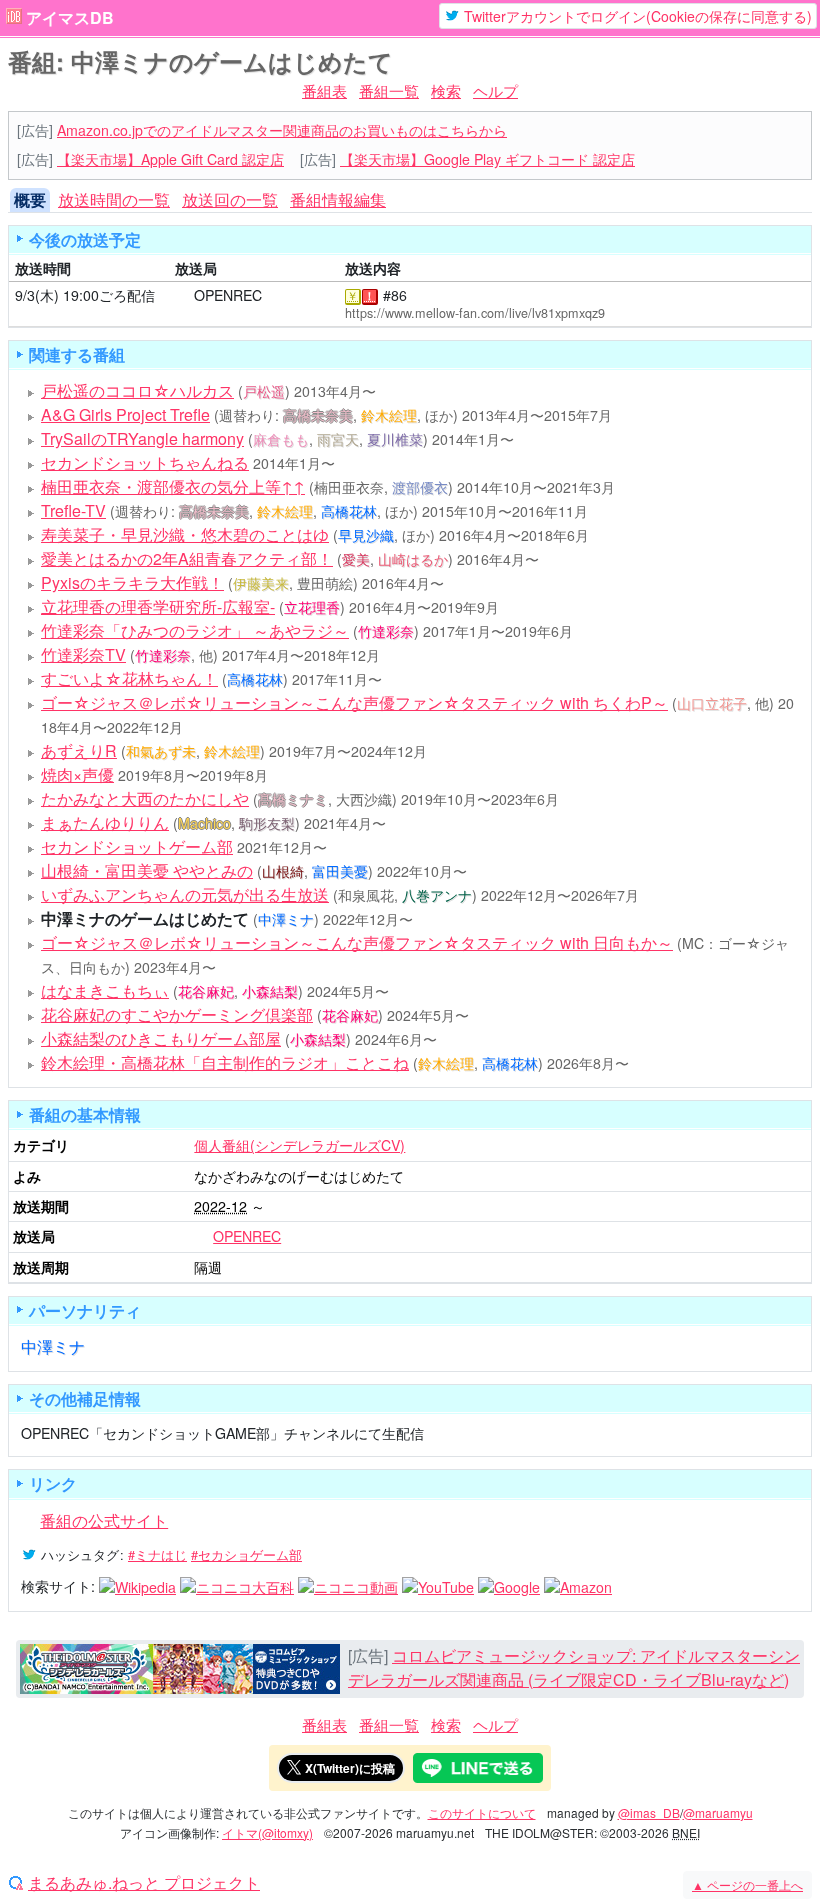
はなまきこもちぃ (105, 990)
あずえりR (79, 750)
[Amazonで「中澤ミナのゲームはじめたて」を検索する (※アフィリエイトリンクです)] (578, 1586)
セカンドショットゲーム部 (137, 846)
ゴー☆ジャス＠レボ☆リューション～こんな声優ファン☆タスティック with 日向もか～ (357, 942)
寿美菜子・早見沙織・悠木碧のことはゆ (185, 534)
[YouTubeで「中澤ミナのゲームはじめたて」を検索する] (438, 1586)
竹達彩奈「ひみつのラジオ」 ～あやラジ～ (195, 630)
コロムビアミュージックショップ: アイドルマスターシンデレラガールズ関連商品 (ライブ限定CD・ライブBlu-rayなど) (574, 1667)
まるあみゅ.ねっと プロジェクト (144, 1883)
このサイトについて (482, 1812)
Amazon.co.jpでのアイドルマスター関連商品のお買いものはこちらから (282, 130)
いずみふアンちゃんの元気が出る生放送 (185, 894)
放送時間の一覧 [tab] (114, 199)
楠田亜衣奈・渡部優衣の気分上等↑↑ (173, 486)
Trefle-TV (73, 510)
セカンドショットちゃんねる (145, 462)
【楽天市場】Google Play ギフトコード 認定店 (487, 159)
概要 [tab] (30, 199)
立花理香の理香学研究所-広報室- (158, 606)
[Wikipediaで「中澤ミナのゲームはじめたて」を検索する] (137, 1586)
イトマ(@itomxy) (267, 1832)
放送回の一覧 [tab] (230, 199)
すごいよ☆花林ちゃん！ (129, 678)
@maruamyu (718, 1812)
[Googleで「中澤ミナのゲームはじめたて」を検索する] (509, 1586)
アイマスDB (70, 18)
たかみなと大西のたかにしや (145, 798)
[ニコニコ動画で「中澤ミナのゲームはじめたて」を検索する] (348, 1586)
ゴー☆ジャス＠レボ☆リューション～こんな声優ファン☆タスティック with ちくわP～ (354, 702)
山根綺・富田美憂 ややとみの (147, 870)
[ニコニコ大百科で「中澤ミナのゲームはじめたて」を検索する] (237, 1586)
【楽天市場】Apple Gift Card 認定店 (170, 159)
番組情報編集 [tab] (338, 199)
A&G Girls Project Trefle (125, 414)
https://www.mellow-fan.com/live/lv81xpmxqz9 (475, 313)
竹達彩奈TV (83, 654)
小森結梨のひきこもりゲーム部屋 (161, 1038)
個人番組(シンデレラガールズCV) (299, 1145)
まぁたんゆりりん (105, 822)
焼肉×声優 (77, 774)
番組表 (324, 90)
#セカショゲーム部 (246, 1554)
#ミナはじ (157, 1554)
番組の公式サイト (104, 1520)
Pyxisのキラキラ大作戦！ (132, 582)
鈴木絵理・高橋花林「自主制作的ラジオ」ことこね (225, 1062)
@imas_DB (649, 1812)
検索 (446, 90)
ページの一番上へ (747, 1884)
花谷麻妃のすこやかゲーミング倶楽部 (177, 1014)
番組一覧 (389, 90)
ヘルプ (495, 90)
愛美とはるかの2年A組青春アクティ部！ (187, 558)
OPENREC (228, 295)
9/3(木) (37, 295)
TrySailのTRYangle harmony (142, 438)
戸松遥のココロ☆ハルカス (137, 390)
